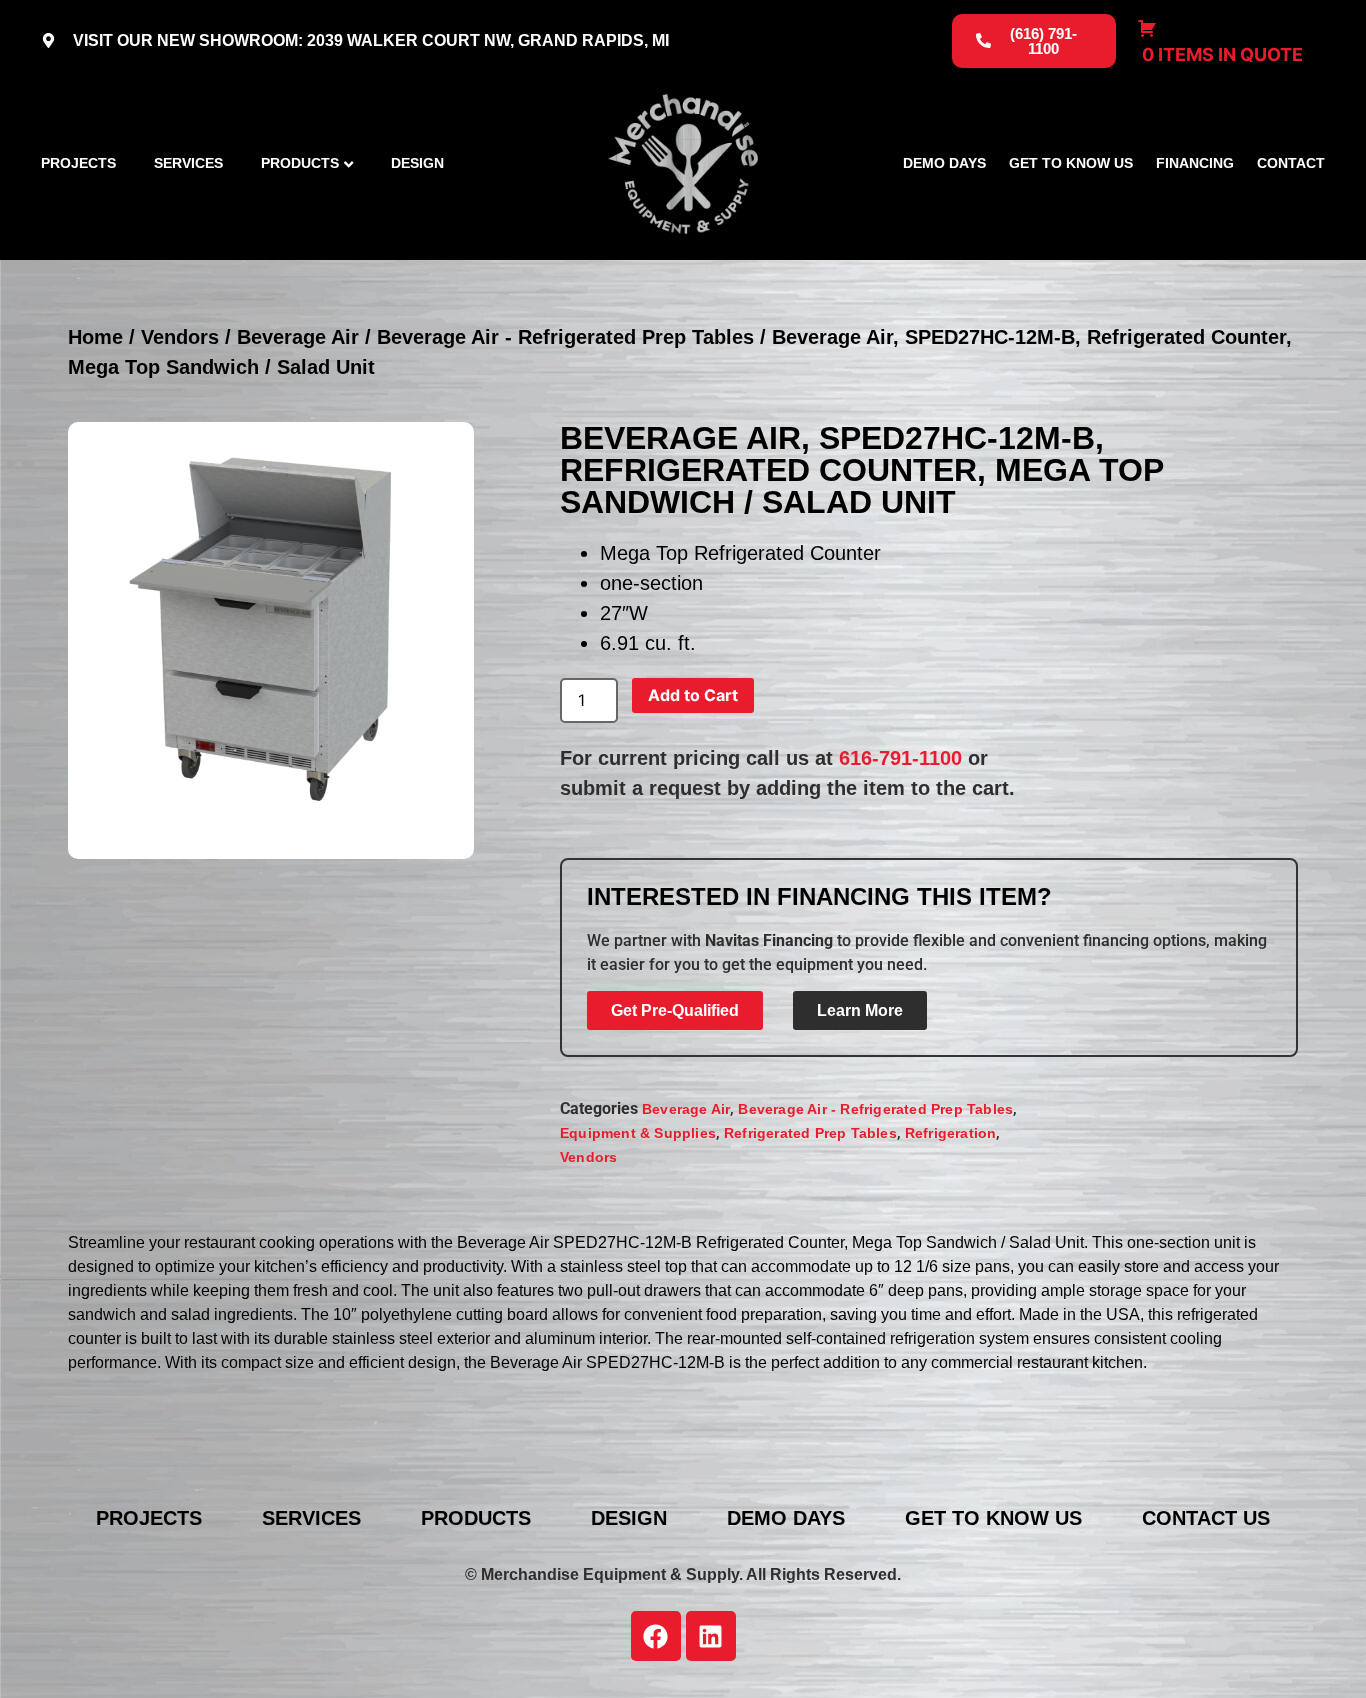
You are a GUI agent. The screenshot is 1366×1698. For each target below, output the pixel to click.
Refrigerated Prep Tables (810, 1133)
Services (188, 163)
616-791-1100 (900, 758)
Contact (1291, 163)
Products (300, 163)
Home (95, 337)
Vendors (180, 337)
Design (417, 163)
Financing (1195, 163)
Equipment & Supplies (638, 1133)
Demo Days (944, 163)
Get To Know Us (1071, 163)
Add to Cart (693, 695)
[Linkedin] (711, 1636)
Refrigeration (951, 1133)
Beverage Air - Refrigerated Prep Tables (565, 337)
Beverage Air (298, 337)
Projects (78, 163)
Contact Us (1206, 1518)
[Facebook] (656, 1636)
